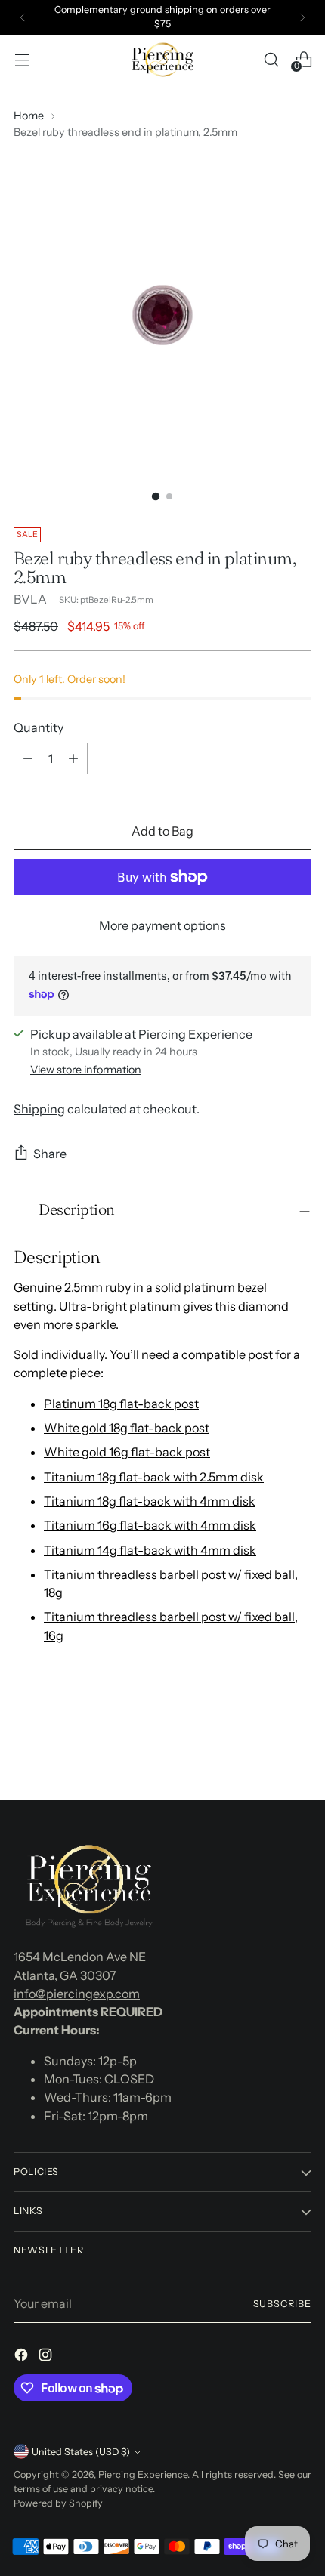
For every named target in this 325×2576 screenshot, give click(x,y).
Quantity (39, 727)
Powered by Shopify (58, 2503)
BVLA (30, 599)
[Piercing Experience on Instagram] (47, 2357)
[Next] (302, 17)
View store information (86, 1070)
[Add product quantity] (73, 758)
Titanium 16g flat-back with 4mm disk (150, 1525)
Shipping (39, 1109)
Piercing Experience (143, 2474)
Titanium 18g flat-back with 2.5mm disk (154, 1477)
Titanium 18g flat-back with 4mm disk (150, 1501)
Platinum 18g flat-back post (121, 1404)
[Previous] (23, 17)
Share (50, 1154)
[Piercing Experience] (162, 60)
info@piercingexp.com (77, 1994)
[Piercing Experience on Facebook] (23, 2357)
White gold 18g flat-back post (127, 1428)
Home (29, 116)
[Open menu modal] (22, 59)
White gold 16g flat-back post (127, 1452)
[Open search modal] (271, 59)
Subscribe (283, 2304)
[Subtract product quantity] (28, 758)
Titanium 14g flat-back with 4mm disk (150, 1550)
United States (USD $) (81, 2452)
